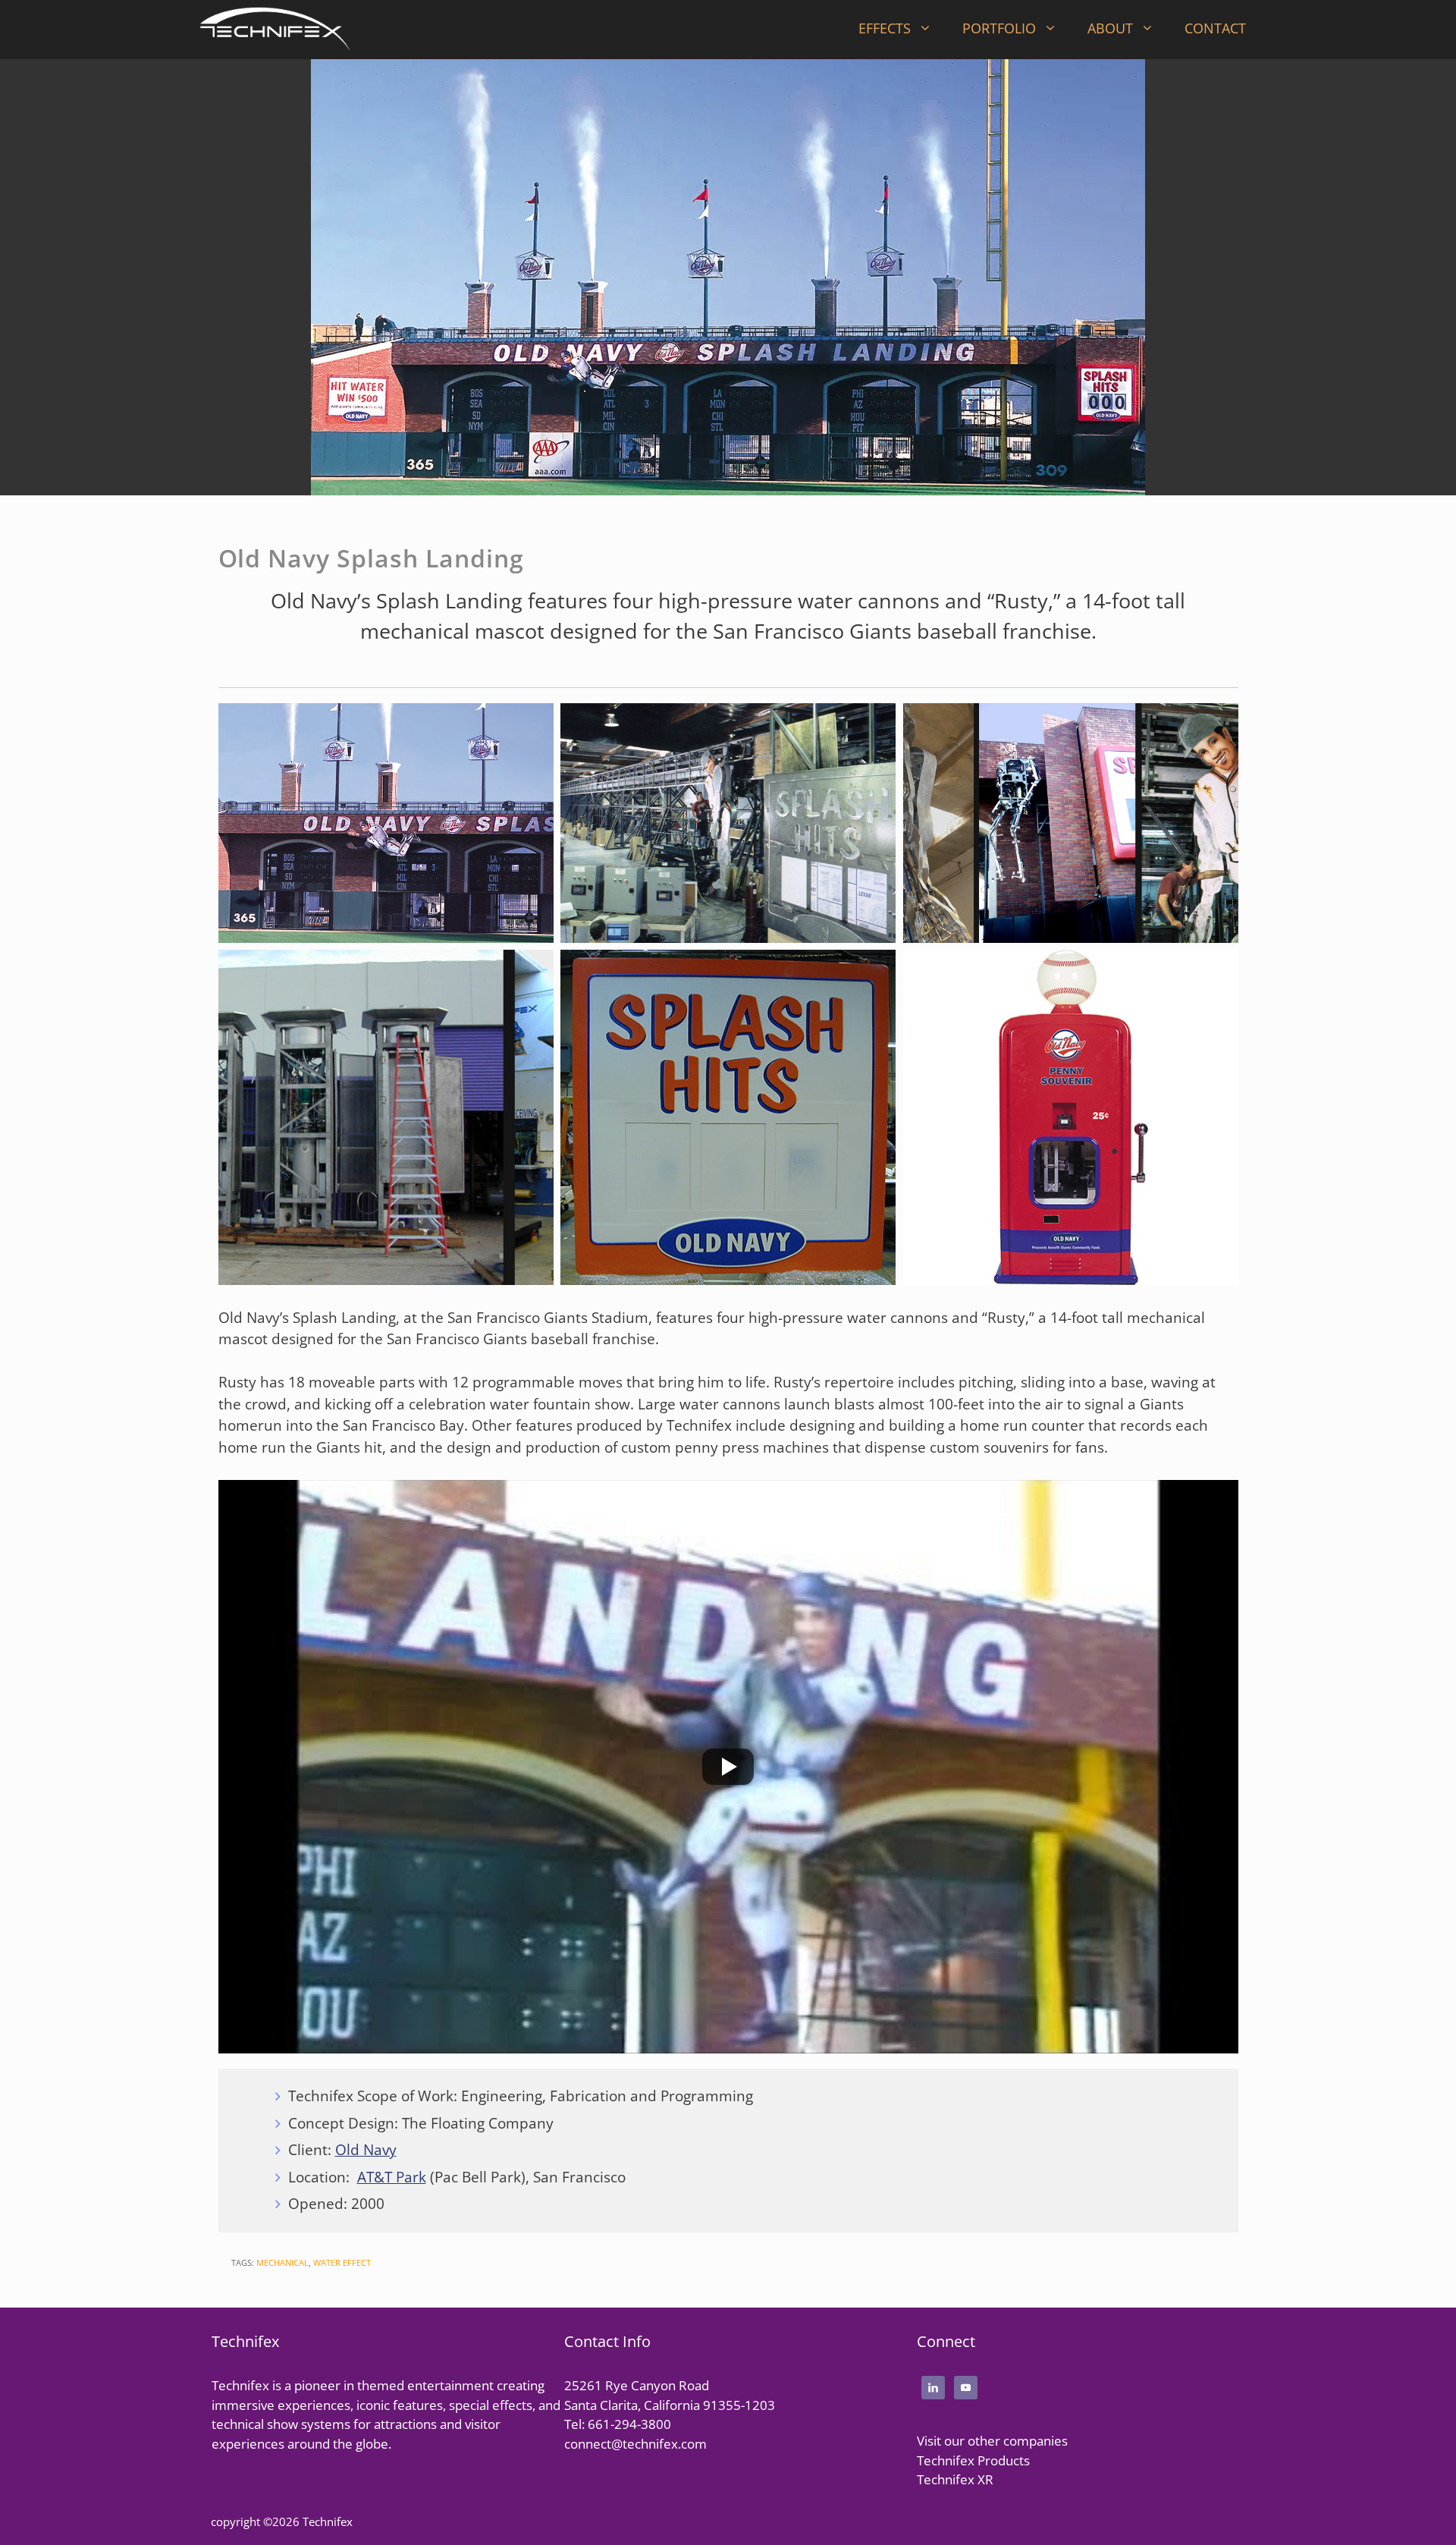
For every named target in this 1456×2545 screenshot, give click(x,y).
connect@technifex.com (635, 2444)
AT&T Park (392, 2177)
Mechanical (282, 2262)
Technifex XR (955, 2479)
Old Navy (366, 2150)
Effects (885, 28)
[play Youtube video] (728, 1767)
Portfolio (999, 28)
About (1110, 28)
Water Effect (342, 2262)
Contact (1215, 28)
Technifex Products (973, 2460)
